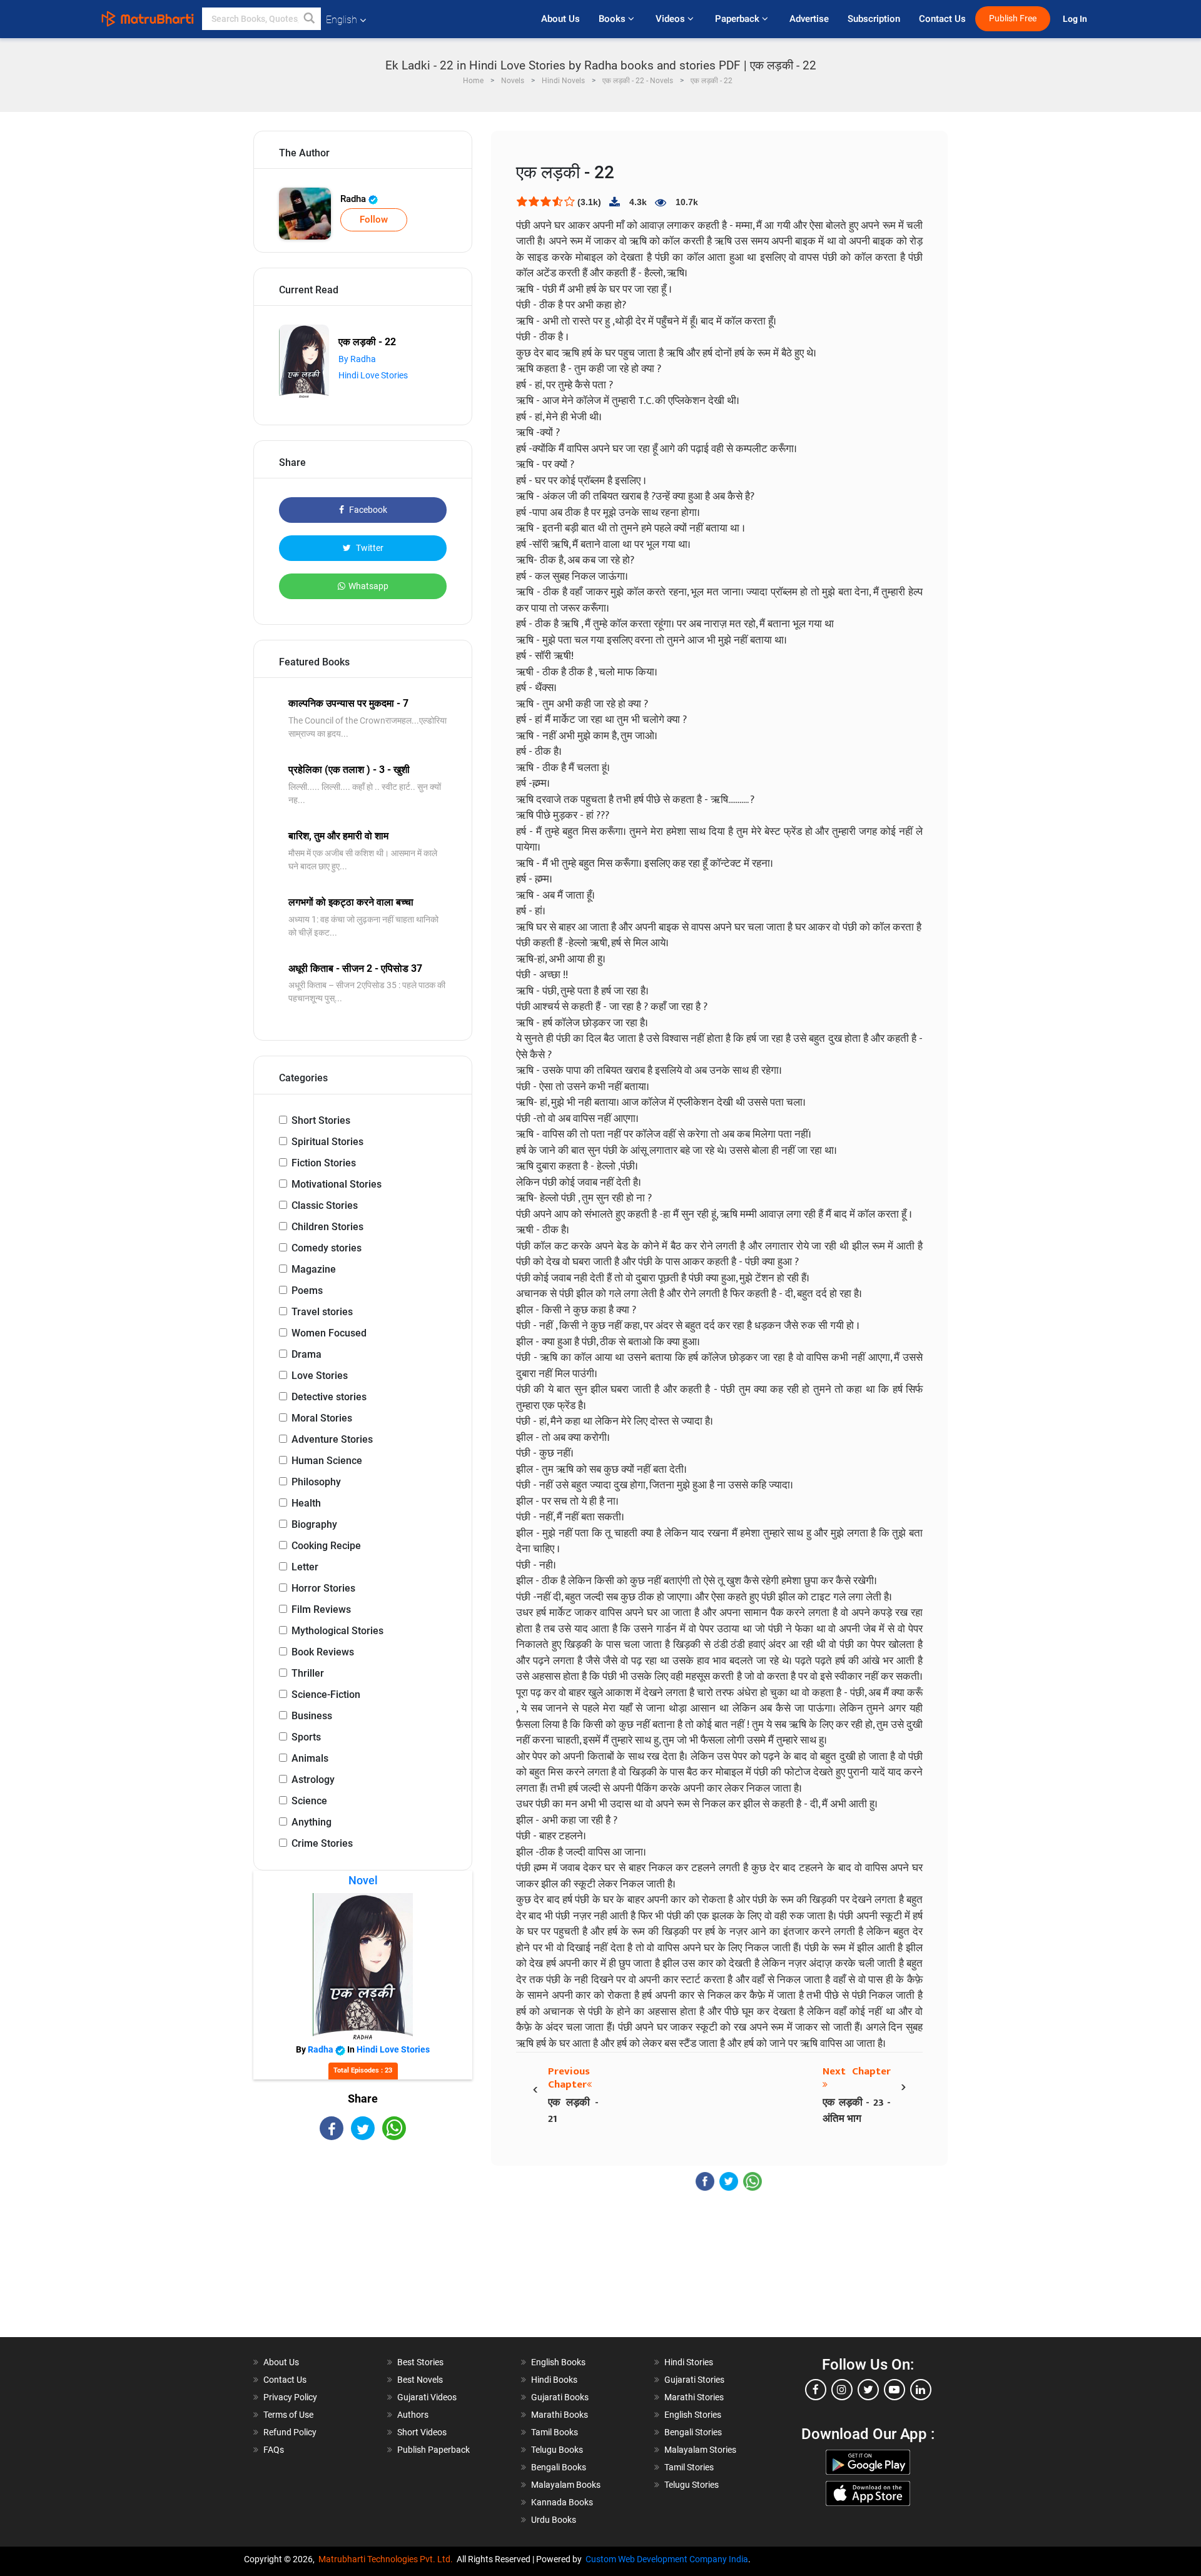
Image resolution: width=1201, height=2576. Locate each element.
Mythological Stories (337, 1631)
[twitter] (868, 2390)
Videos (671, 19)
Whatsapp (368, 586)
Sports (306, 1737)
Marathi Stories (694, 2397)
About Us (560, 19)
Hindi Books (554, 2380)
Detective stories (329, 1397)
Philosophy (316, 1482)
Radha (354, 199)
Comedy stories (327, 1248)
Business (312, 1716)
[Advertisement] (363, 2250)
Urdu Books (554, 2520)
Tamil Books (555, 2432)
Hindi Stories (689, 2362)
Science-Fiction (326, 1695)
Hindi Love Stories (373, 375)
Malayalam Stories (700, 2450)
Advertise (809, 19)
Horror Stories (323, 1588)
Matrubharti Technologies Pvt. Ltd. (388, 2559)
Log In (1076, 19)
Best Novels (420, 2380)
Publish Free (1013, 18)
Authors (413, 2415)
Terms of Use (288, 2415)
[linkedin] (921, 2390)
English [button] (342, 20)
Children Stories (327, 1227)
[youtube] (894, 2390)
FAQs (274, 2450)
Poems (307, 1291)
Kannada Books (562, 2502)
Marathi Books (560, 2415)
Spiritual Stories (327, 1142)
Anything (312, 1822)
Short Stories (321, 1120)
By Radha (357, 359)
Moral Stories (322, 1418)
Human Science (327, 1461)
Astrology (313, 1780)
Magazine (314, 1269)
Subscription (874, 19)
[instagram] (842, 2390)
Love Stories (320, 1376)
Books (613, 19)
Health (306, 1503)
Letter (305, 1567)
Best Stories (420, 2362)
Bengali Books (559, 2467)
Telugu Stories (692, 2485)
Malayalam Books (566, 2485)
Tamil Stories (689, 2467)
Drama (307, 1354)
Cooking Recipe (326, 1546)
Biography (314, 1524)
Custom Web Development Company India (667, 2559)
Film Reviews (321, 1609)
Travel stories (322, 1312)
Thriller (308, 1673)
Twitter (369, 548)
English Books (558, 2362)
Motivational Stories (337, 1184)
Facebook (367, 510)
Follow (374, 220)
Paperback (738, 19)
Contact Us (942, 19)
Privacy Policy (290, 2397)
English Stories (693, 2415)
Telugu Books (557, 2450)
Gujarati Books (560, 2397)
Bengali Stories (693, 2432)
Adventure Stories (332, 1439)
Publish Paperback (433, 2450)
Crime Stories (322, 1843)
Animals (310, 1758)
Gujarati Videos (427, 2397)
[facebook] (816, 2390)
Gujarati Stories (694, 2380)
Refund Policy (290, 2432)
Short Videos (422, 2432)
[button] (310, 19)
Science (309, 1801)
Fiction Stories (324, 1163)
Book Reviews (323, 1652)
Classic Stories (325, 1205)
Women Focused (329, 1333)
